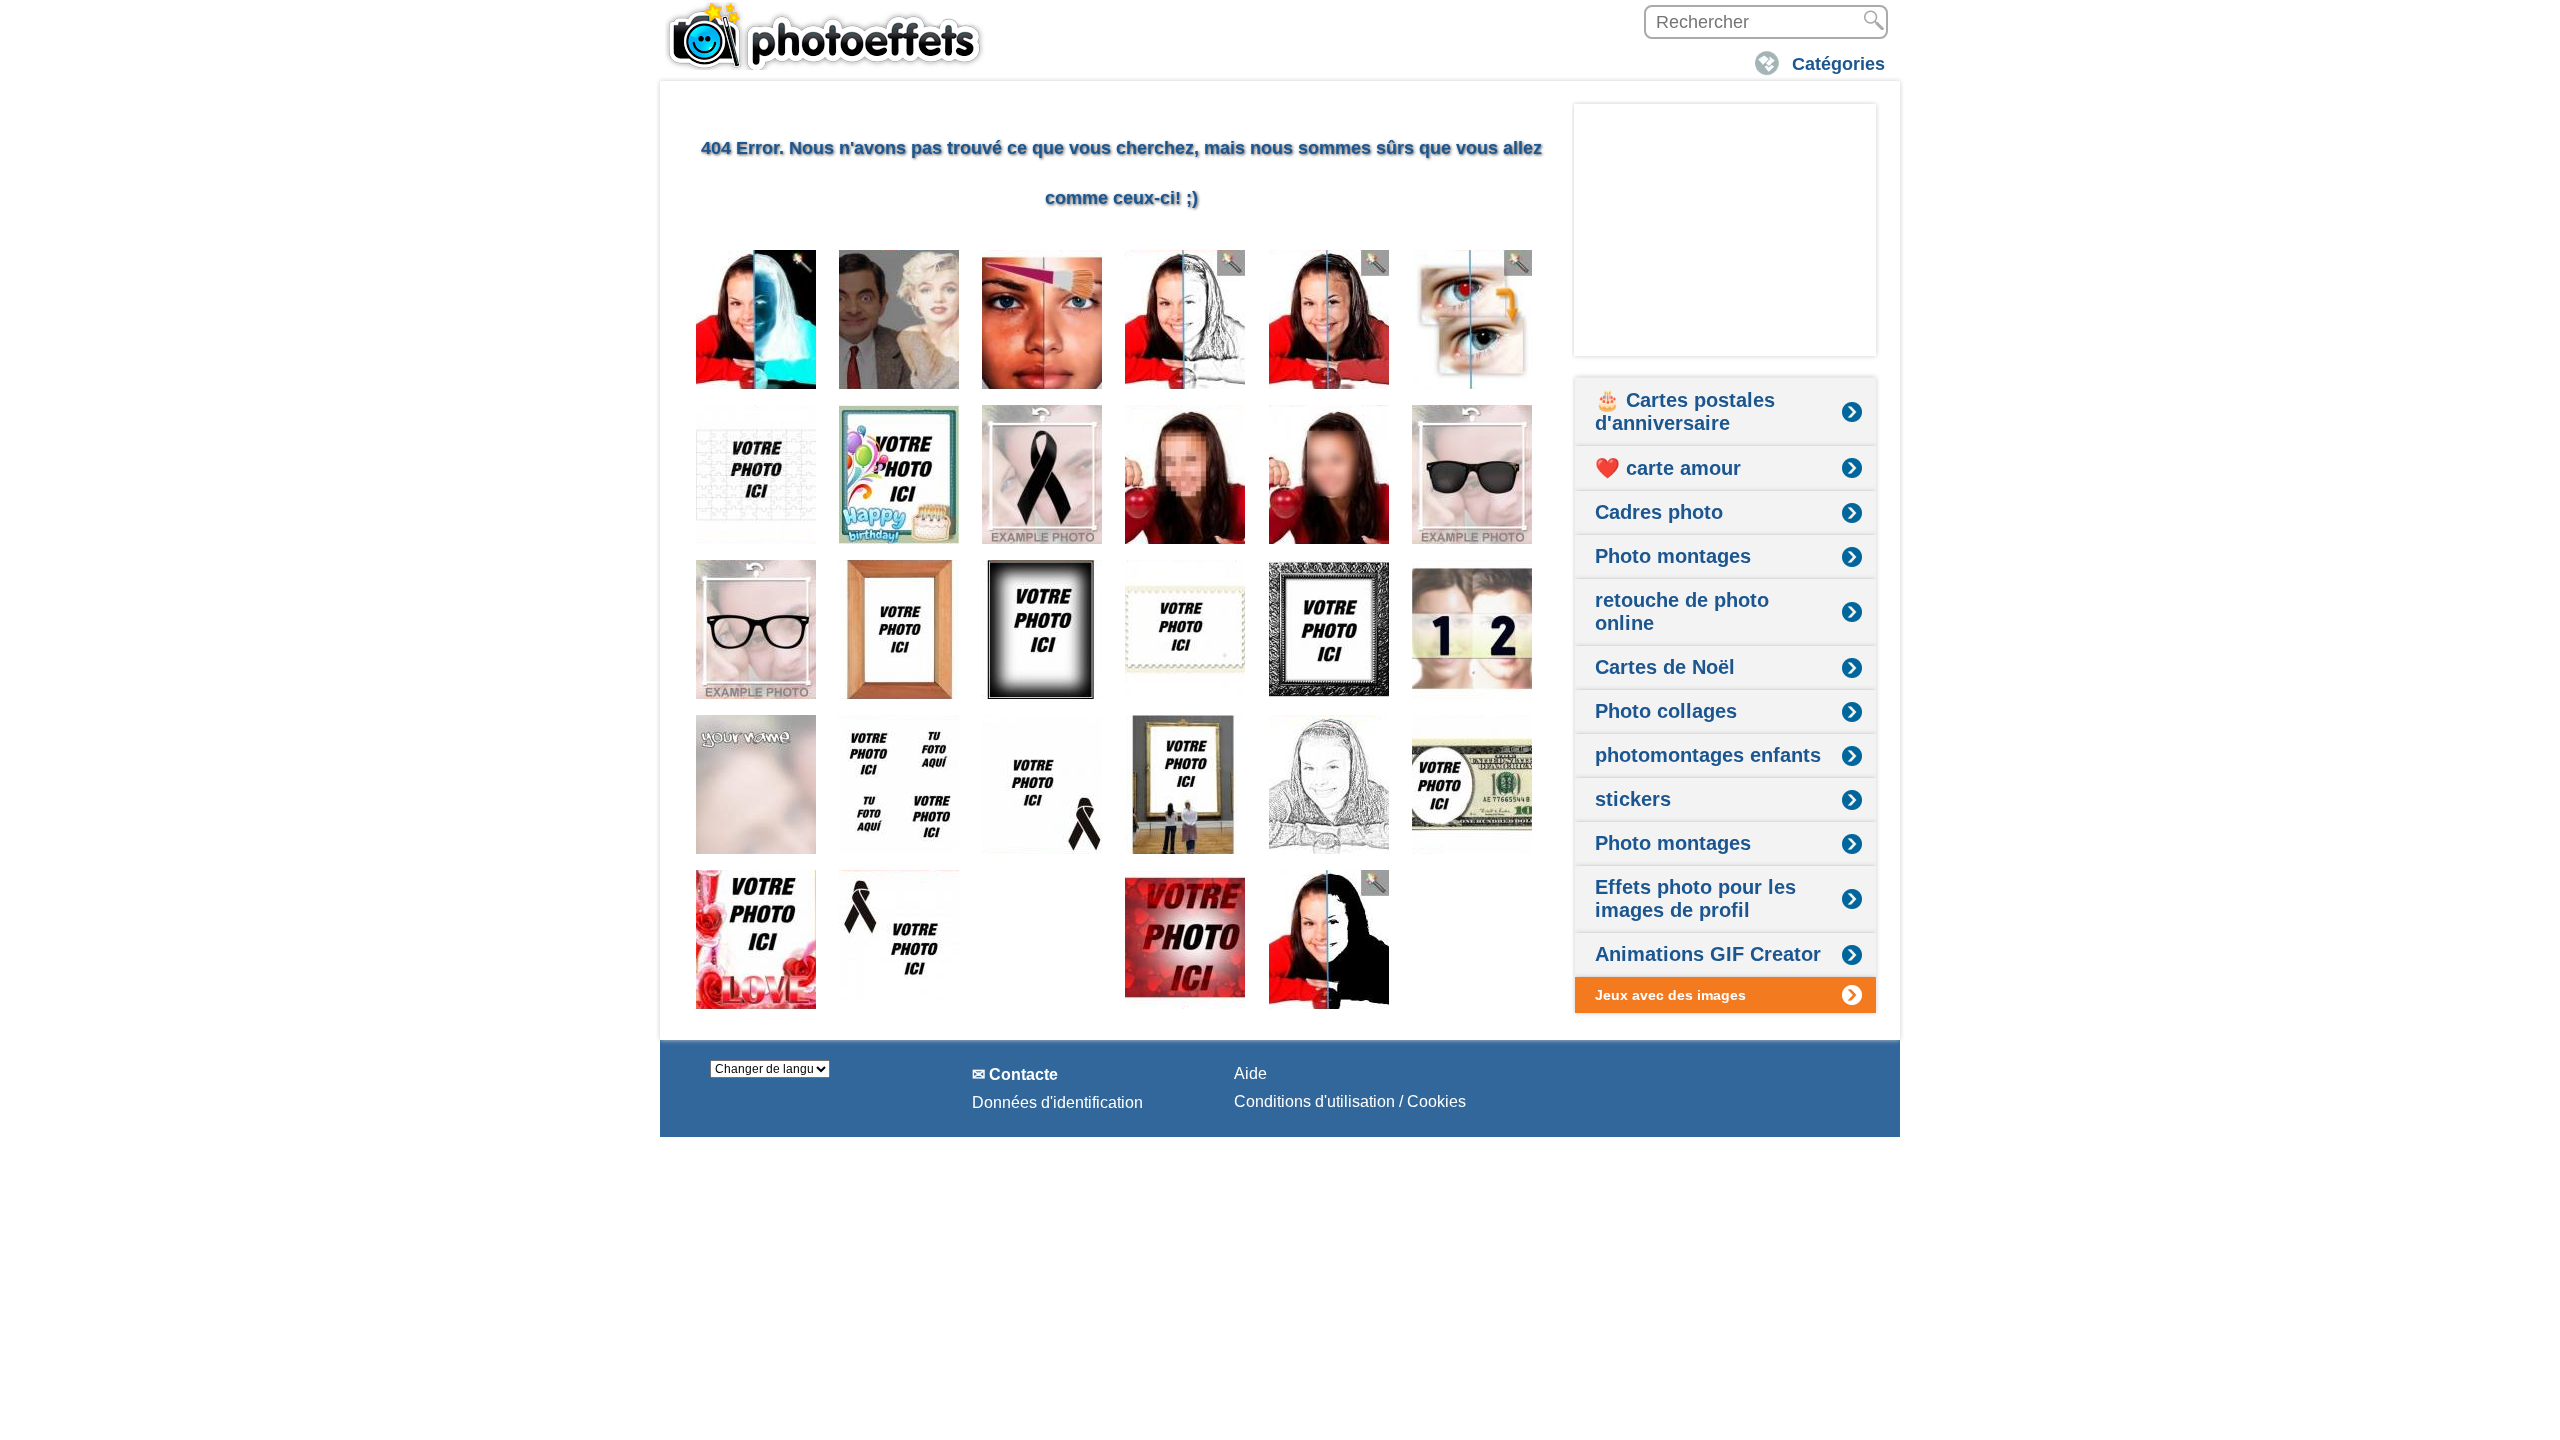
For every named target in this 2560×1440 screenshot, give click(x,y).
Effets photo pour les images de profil (1695, 898)
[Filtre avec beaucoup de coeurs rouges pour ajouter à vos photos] (1185, 939)
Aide (1250, 1073)
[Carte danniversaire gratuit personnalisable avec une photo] (899, 474)
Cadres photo (1659, 512)
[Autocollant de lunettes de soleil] (1472, 474)
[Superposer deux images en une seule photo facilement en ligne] (899, 319)
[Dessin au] (1329, 784)
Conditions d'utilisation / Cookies (1350, 1101)
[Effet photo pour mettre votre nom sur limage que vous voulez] (756, 784)
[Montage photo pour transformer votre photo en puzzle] (756, 474)
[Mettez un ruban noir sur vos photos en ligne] (1042, 474)
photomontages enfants (1708, 755)
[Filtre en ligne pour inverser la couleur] (756, 319)
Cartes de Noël (1665, 667)
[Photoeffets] (825, 35)
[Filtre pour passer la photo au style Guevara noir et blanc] (1329, 939)
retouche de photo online (1682, 611)
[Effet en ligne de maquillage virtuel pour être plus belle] (1042, 319)
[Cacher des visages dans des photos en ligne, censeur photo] (1185, 474)
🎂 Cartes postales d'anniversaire (1685, 411)
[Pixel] (1329, 474)
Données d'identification (1057, 1102)
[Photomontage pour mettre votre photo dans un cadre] (1185, 784)
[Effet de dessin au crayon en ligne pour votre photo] (1185, 319)
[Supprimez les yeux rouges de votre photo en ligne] (1472, 319)
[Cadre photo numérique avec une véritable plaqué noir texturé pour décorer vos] (1329, 629)
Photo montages (1673, 556)
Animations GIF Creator (1708, 954)
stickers (1633, 799)
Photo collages (1666, 711)
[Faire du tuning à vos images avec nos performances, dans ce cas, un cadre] (1042, 629)
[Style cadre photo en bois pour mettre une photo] (899, 629)
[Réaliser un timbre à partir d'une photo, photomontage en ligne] (1185, 629)
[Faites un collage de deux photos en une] (1472, 629)
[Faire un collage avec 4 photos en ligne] (899, 784)
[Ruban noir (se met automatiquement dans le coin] (1042, 784)
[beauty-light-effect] (1329, 319)
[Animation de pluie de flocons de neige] (1042, 939)
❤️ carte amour (1668, 468)
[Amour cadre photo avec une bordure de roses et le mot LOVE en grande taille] (756, 939)
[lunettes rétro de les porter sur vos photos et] (756, 629)
